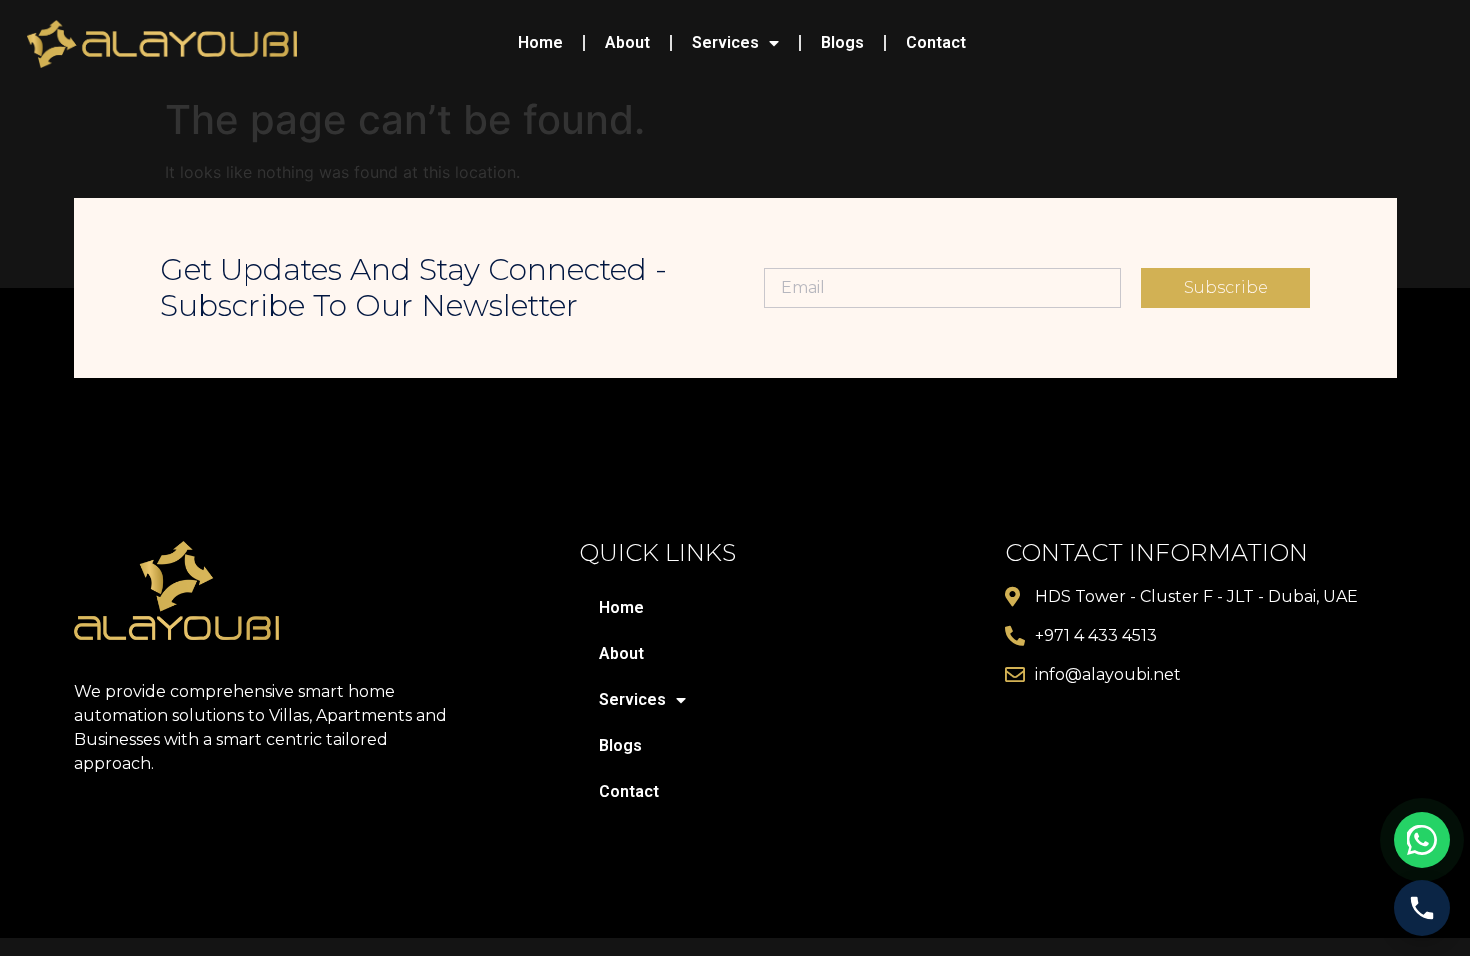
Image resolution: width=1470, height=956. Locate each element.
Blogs (842, 42)
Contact (936, 42)
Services (725, 42)
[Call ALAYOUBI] (1422, 908)
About (627, 42)
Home (540, 42)
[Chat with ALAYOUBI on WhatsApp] (1422, 840)
